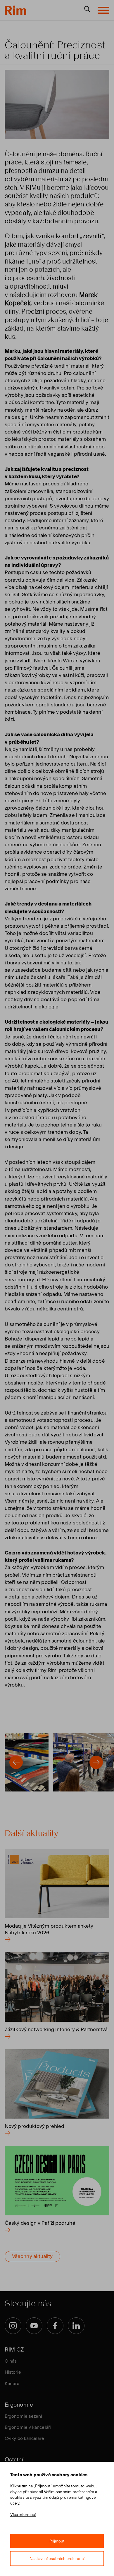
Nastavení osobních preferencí (57, 2559)
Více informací (23, 2515)
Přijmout (57, 2541)
